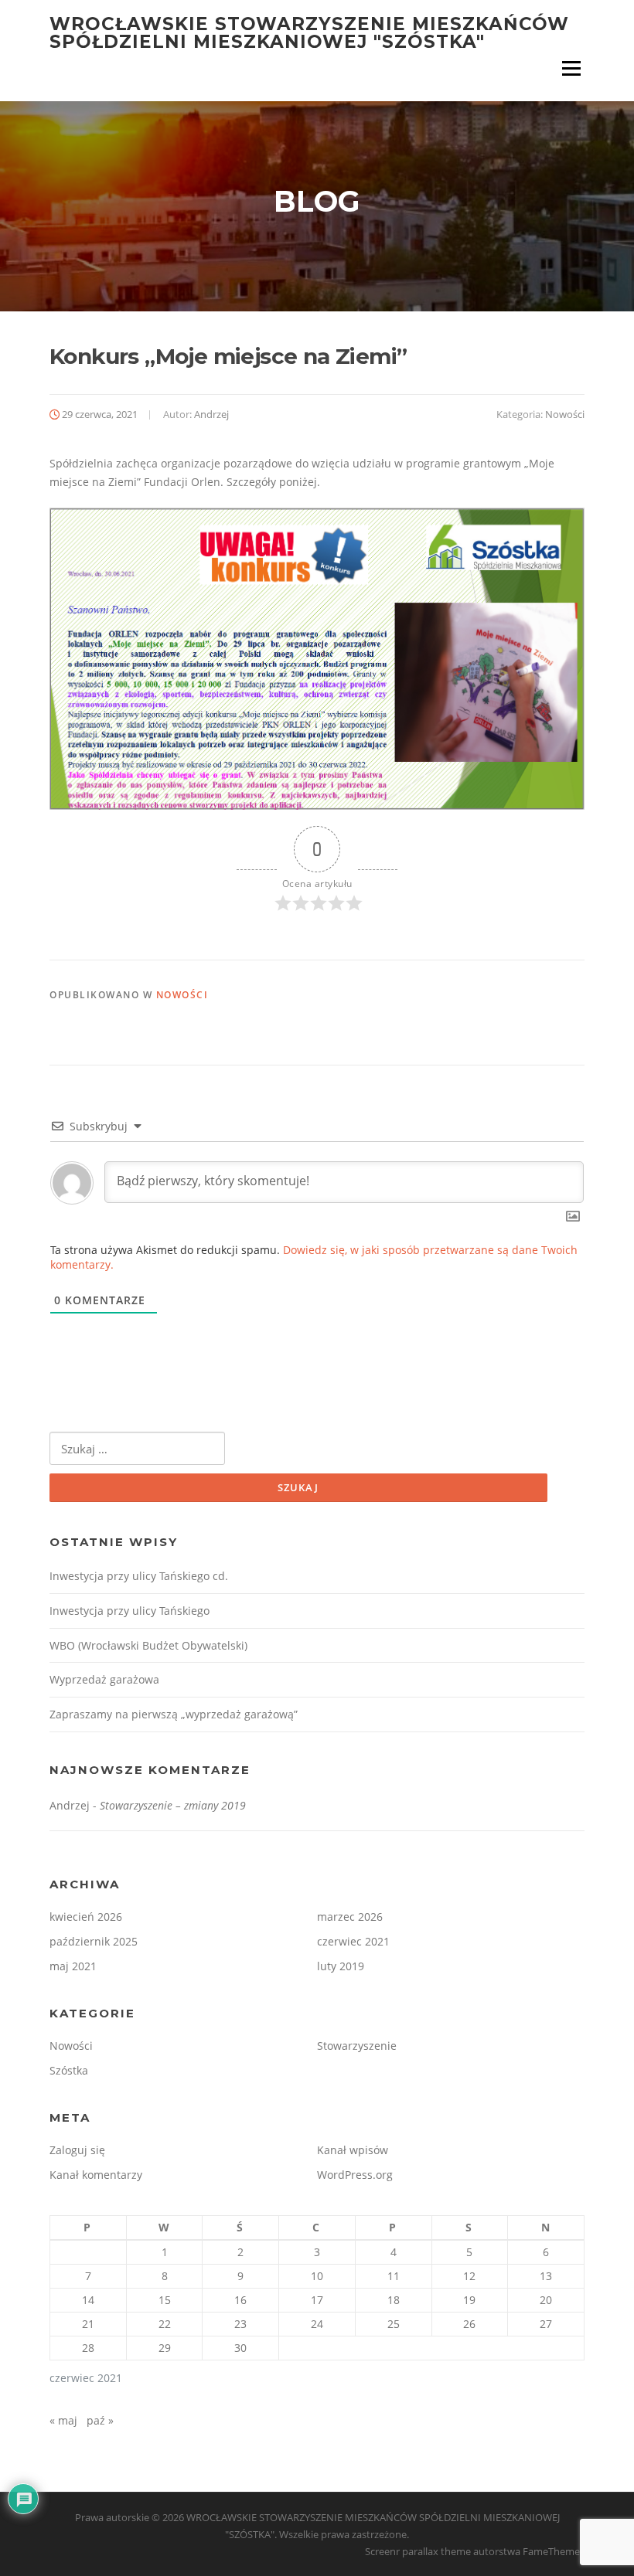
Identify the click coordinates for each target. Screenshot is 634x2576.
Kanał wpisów (353, 2150)
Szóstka (69, 2070)
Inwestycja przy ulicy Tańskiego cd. (139, 1576)
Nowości (565, 414)
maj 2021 (73, 1966)
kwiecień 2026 (86, 1917)
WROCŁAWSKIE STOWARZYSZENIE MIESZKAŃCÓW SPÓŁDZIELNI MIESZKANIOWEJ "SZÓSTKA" (309, 33)
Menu (571, 68)
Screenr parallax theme (418, 2551)
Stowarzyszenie (357, 2046)
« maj (63, 2420)
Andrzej (211, 414)
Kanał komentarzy (96, 2175)
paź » (100, 2420)
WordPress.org (355, 2175)
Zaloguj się (77, 2150)
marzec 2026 (350, 1917)
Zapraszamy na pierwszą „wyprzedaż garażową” (174, 1714)
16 (240, 2300)
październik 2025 (94, 1941)
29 (165, 2348)
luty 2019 (341, 1966)
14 (88, 2300)
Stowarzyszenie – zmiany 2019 (173, 1805)
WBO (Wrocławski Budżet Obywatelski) (148, 1645)
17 (317, 2300)
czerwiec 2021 (353, 1941)
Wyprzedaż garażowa (104, 1679)
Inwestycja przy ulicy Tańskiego (130, 1611)
